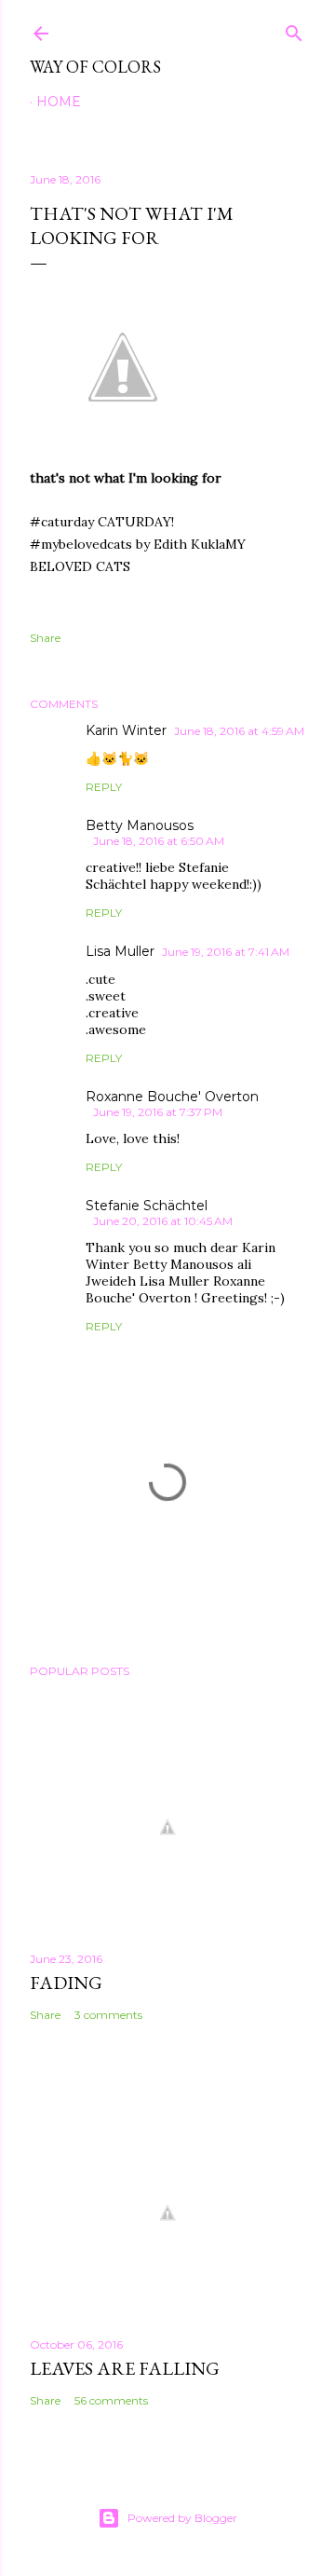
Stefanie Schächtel (147, 1206)
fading (66, 1983)
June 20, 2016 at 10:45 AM (163, 1221)
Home (59, 102)
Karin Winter (126, 730)
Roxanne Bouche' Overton (172, 1097)
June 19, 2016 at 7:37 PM (158, 1112)
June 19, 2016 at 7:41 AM (226, 952)
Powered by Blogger (182, 2518)
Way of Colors (95, 67)
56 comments (111, 2400)
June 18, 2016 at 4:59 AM (239, 731)
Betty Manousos (140, 825)
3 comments (108, 2015)
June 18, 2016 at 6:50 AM (159, 841)
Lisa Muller (120, 951)
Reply (104, 787)
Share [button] (45, 638)
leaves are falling (125, 2368)
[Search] (294, 29)
